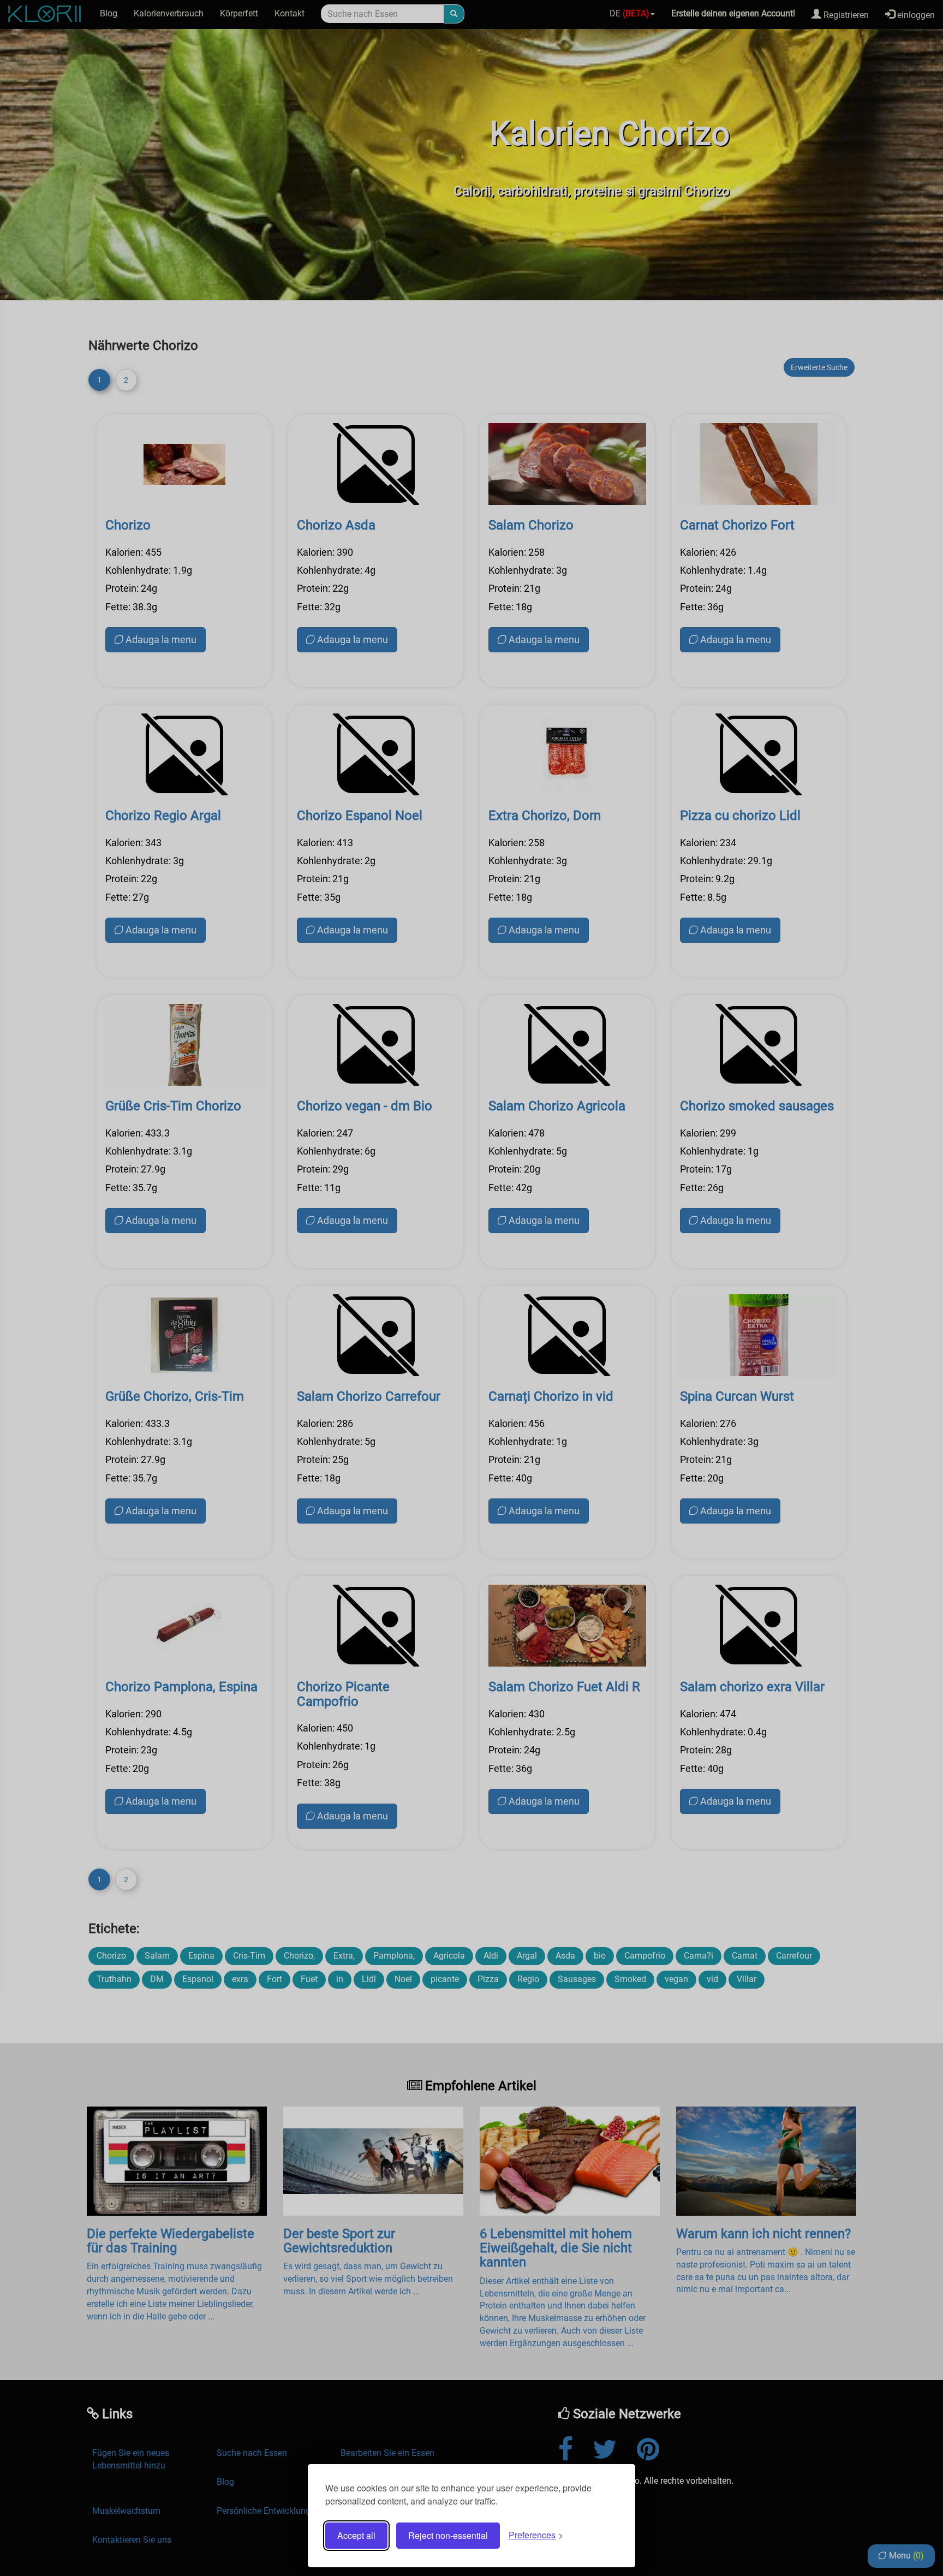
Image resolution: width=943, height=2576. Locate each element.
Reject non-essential (448, 2535)
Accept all (356, 2535)
